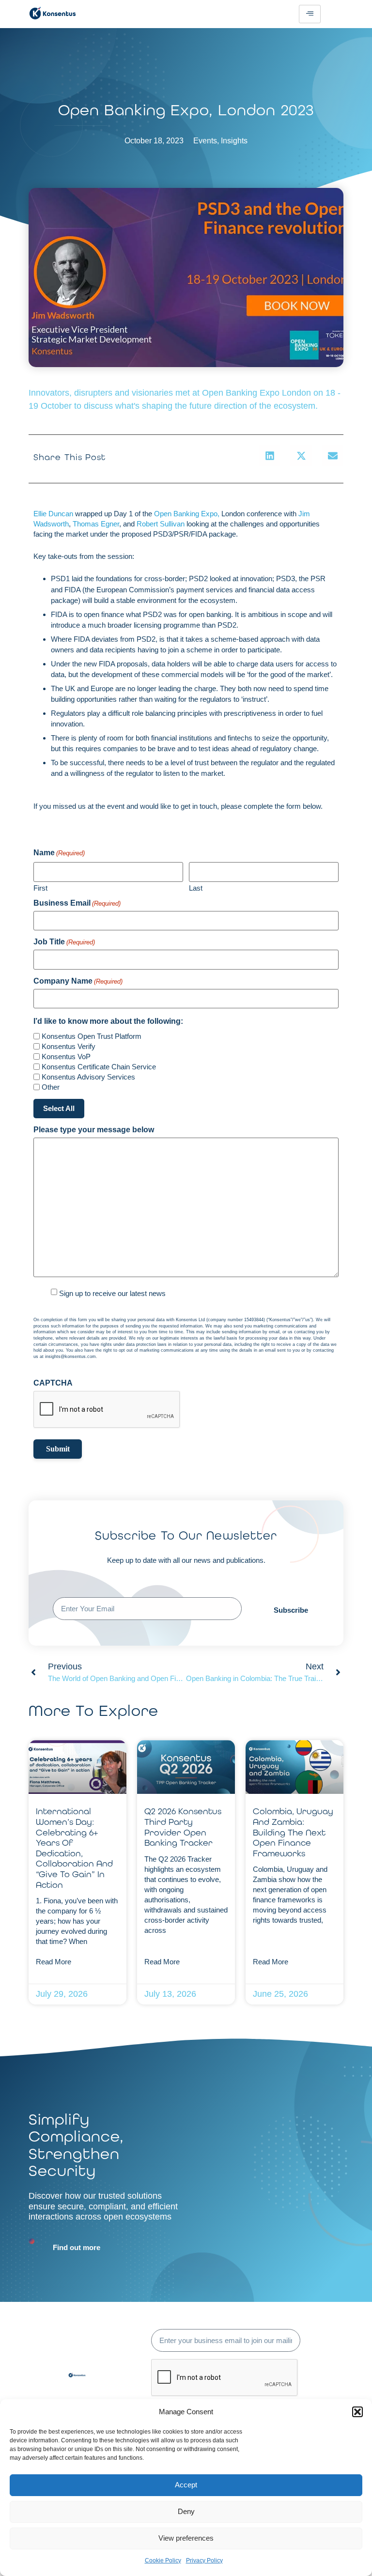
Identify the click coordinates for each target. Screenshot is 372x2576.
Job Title (64, 942)
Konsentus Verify (69, 1046)
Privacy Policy (204, 2561)
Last (196, 888)
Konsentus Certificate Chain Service (99, 1067)
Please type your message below (94, 1130)
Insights (234, 141)
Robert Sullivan (161, 524)
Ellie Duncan (53, 514)
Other (51, 1087)
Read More (54, 1962)
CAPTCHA (53, 1383)
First (40, 888)
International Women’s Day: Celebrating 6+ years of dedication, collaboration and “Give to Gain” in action (74, 1848)
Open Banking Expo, (188, 514)
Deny (186, 2511)
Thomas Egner (96, 524)
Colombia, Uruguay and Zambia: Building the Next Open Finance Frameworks (293, 1832)
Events (205, 141)
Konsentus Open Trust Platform (92, 1036)
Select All (59, 1108)
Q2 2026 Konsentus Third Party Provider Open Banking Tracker (183, 1827)
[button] (357, 2412)
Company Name (78, 981)
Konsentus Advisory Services (88, 1077)
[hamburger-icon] (310, 14)
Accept (186, 2485)
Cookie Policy (163, 2561)
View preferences (186, 2538)
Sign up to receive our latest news (112, 1293)
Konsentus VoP (66, 1057)
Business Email (77, 903)
